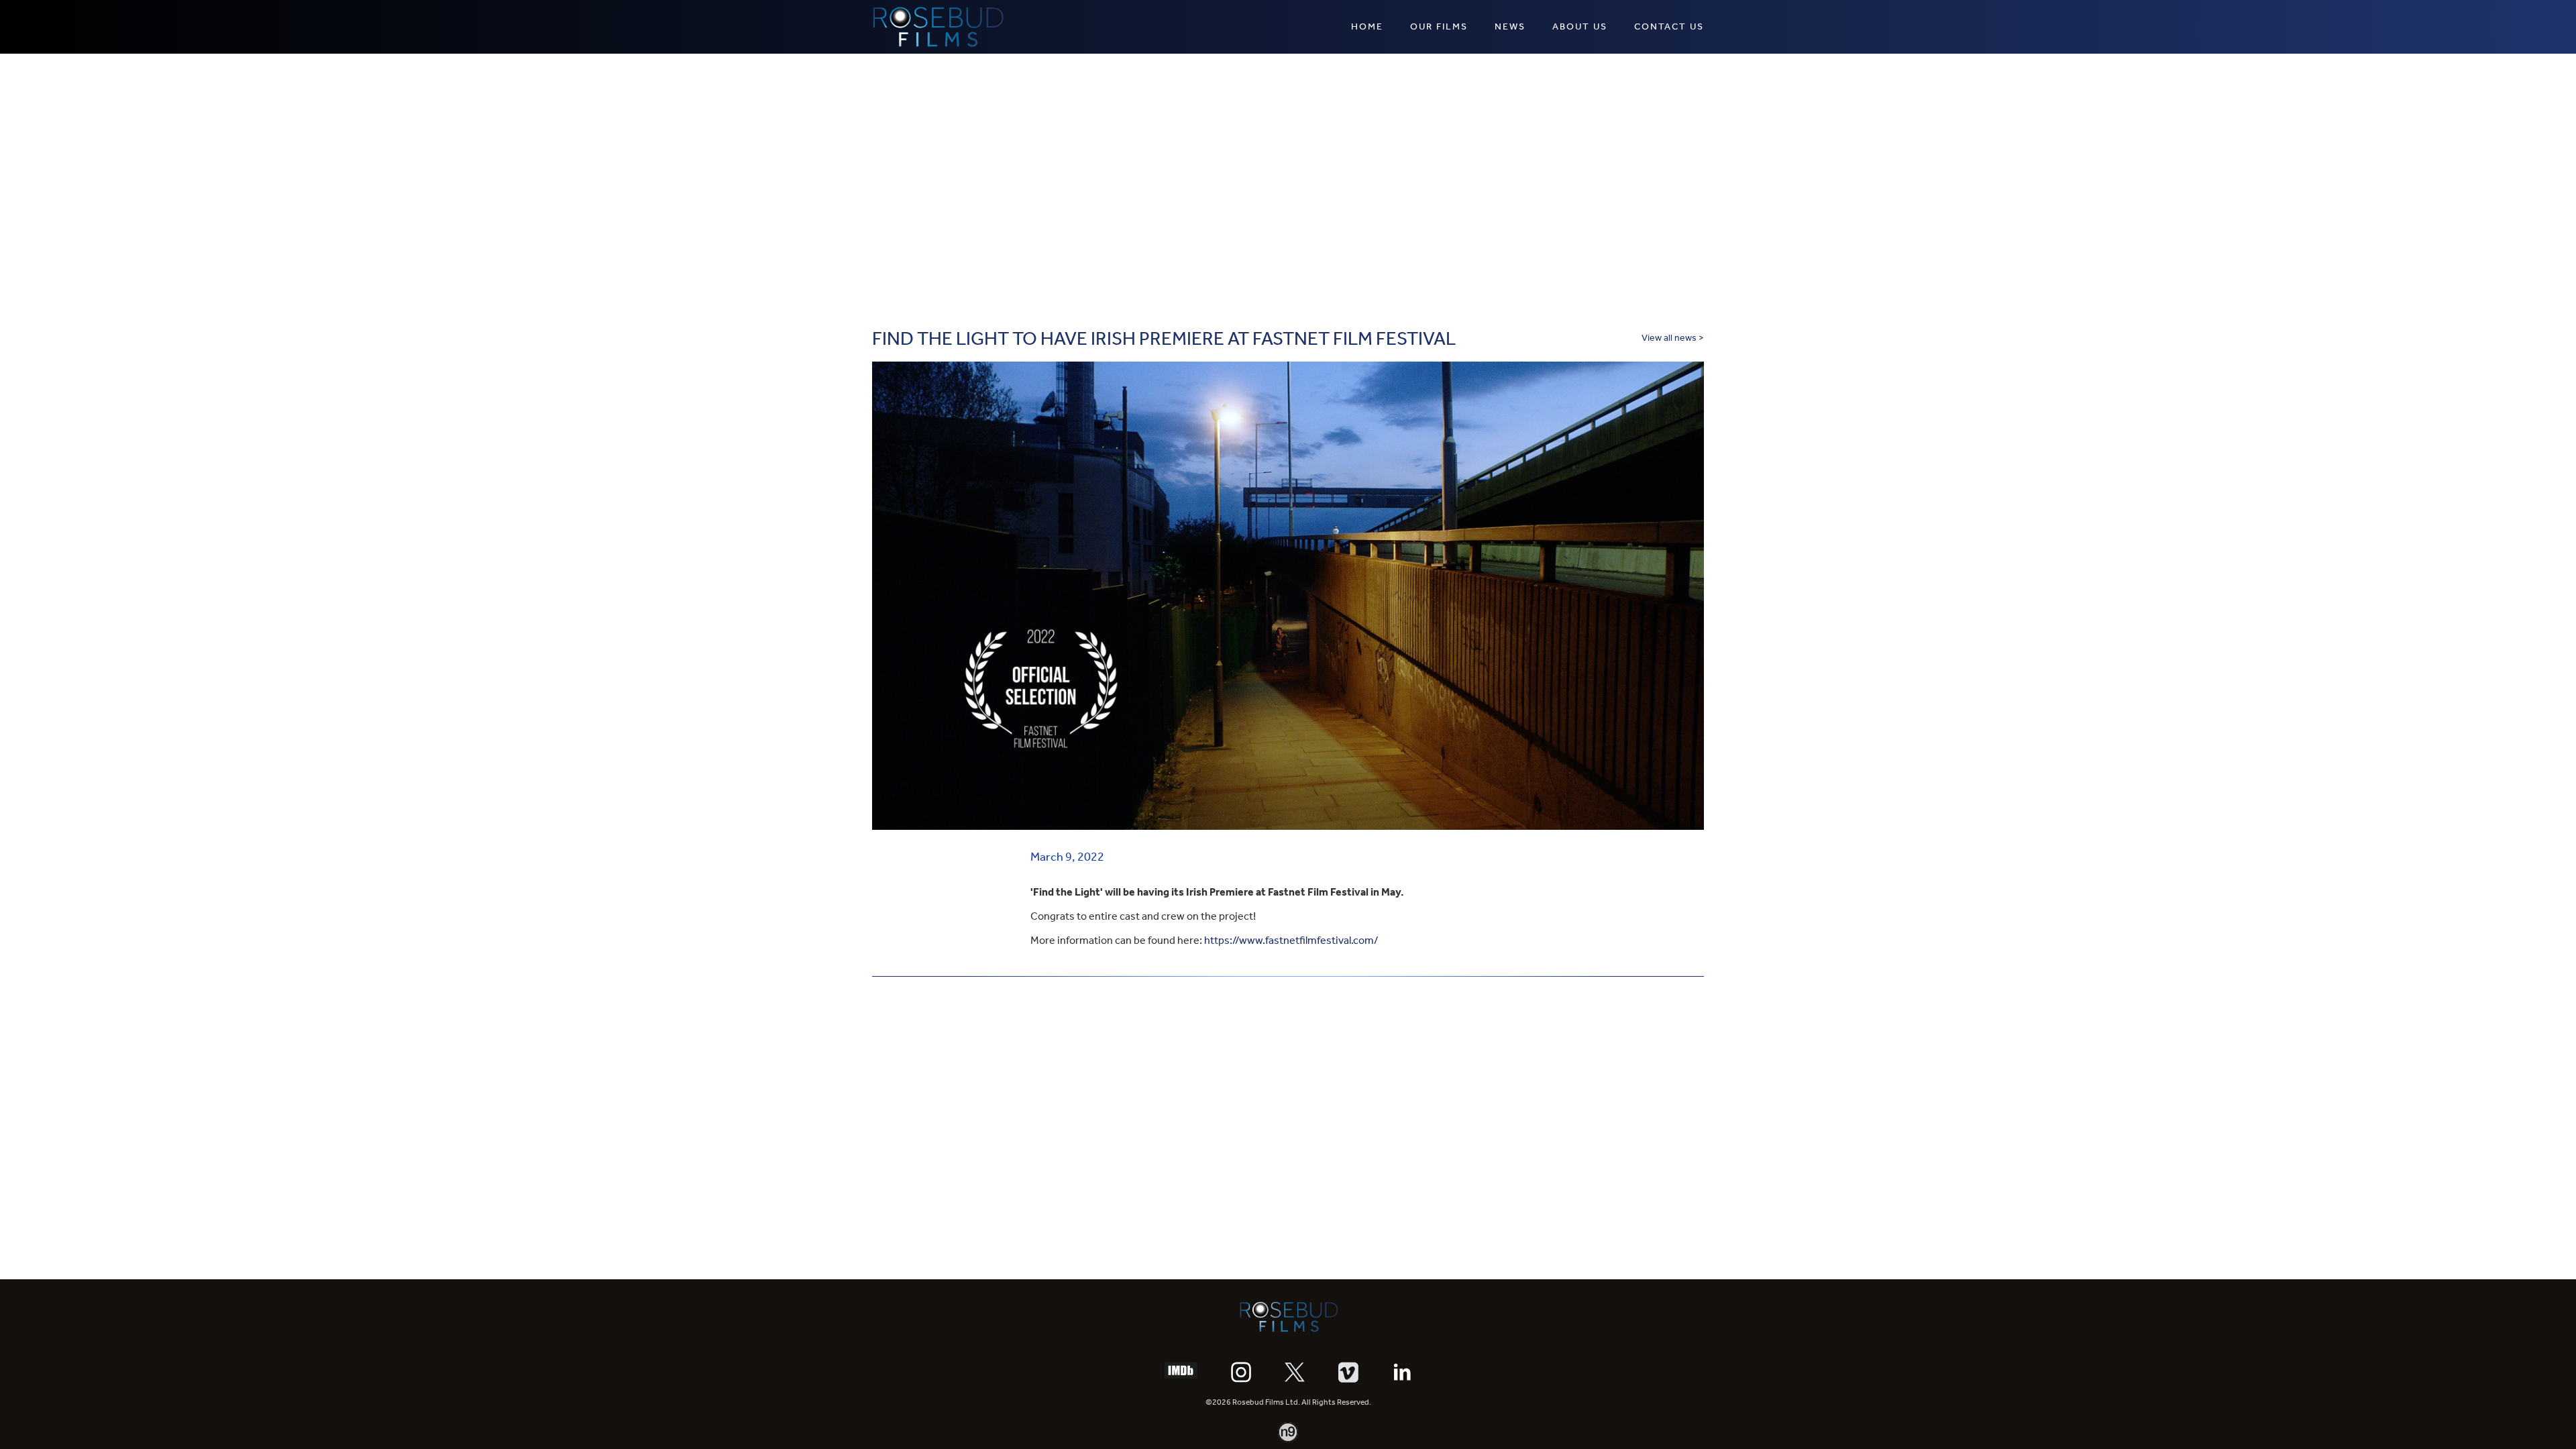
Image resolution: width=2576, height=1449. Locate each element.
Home (1367, 26)
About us (1580, 26)
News (1510, 26)
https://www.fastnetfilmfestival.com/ (1291, 940)
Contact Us (1669, 26)
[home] (938, 27)
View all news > (1673, 338)
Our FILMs (1439, 26)
